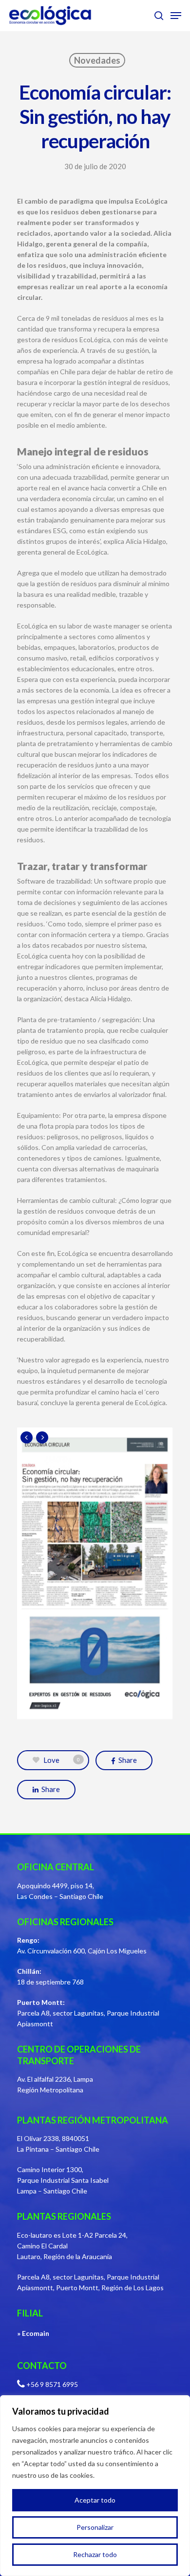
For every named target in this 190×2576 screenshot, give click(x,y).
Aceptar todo (95, 2500)
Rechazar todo (95, 2554)
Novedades (97, 60)
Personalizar (95, 2527)
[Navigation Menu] (176, 16)
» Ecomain (33, 2333)
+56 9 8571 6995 (52, 2384)
